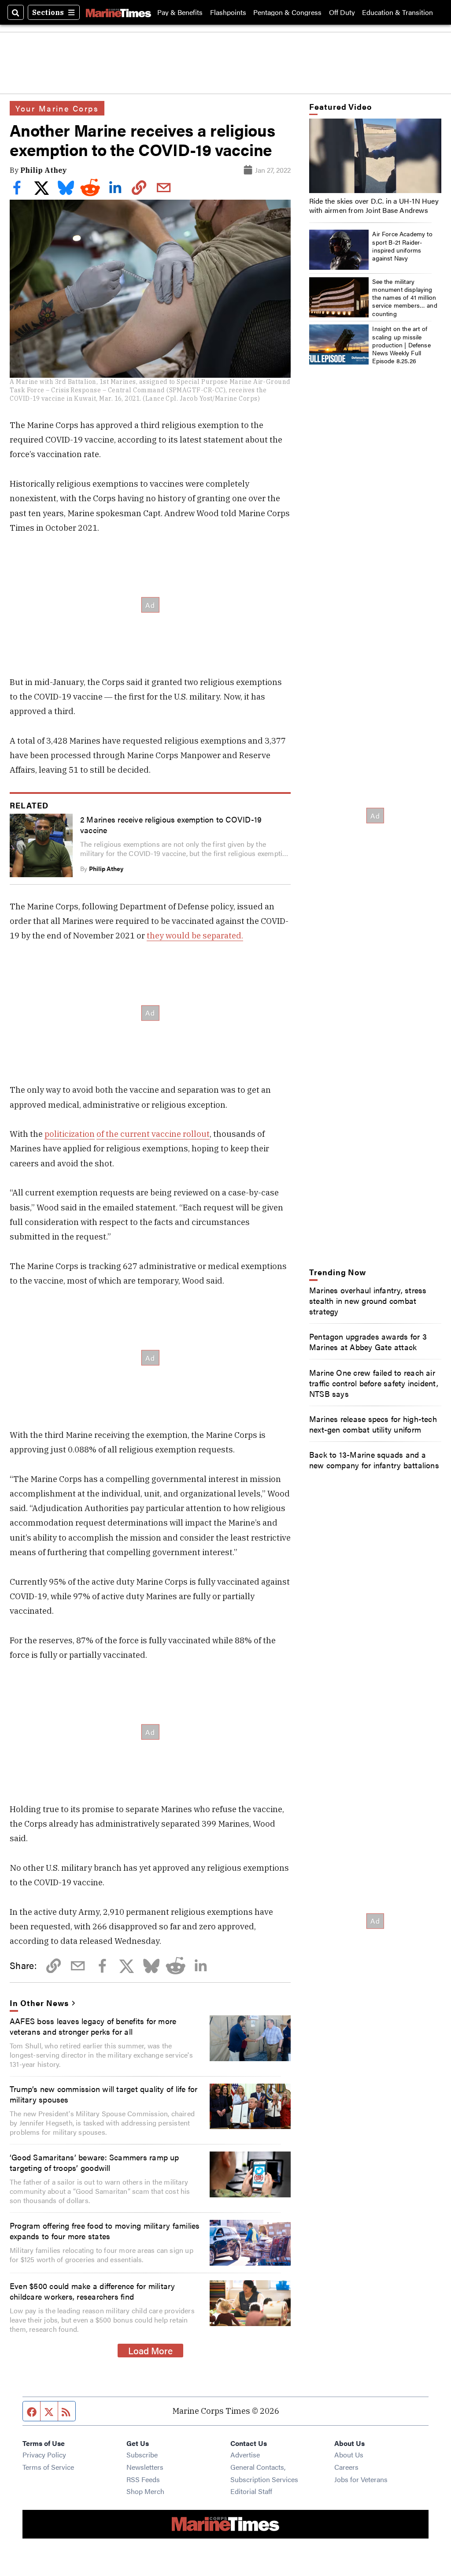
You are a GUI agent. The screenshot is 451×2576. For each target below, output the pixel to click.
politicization (70, 1134)
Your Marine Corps (57, 108)
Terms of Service (48, 2467)
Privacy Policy (44, 2455)
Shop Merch (145, 2491)
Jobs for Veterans (361, 2479)
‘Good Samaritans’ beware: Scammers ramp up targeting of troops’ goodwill (94, 2162)
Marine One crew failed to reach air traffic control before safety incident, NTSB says (374, 1383)
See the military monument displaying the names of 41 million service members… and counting (405, 297)
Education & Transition (397, 12)
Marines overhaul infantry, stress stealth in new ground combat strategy (368, 1300)
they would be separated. (195, 935)
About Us (349, 2455)
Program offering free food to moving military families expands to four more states (105, 2230)
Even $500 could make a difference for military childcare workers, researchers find (92, 2291)
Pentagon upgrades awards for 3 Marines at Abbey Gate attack (368, 1341)
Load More (150, 2350)
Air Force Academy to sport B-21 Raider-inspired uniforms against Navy (402, 246)
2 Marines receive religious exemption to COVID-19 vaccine (171, 824)
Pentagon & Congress (287, 12)
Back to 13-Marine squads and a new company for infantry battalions (374, 1459)
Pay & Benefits (180, 12)
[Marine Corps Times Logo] (118, 12)
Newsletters (145, 2467)
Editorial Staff (251, 2491)
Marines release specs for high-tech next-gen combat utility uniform (373, 1424)
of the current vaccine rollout (153, 1134)
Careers (346, 2467)
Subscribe (142, 2455)
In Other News (39, 2003)
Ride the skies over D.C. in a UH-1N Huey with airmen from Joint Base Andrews (374, 205)
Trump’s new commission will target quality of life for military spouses (104, 2094)
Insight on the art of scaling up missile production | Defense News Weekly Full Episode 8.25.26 (401, 344)
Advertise (245, 2455)
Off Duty (342, 12)
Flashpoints (228, 12)
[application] (375, 156)
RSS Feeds (143, 2479)
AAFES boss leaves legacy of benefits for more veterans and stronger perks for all (93, 2026)
